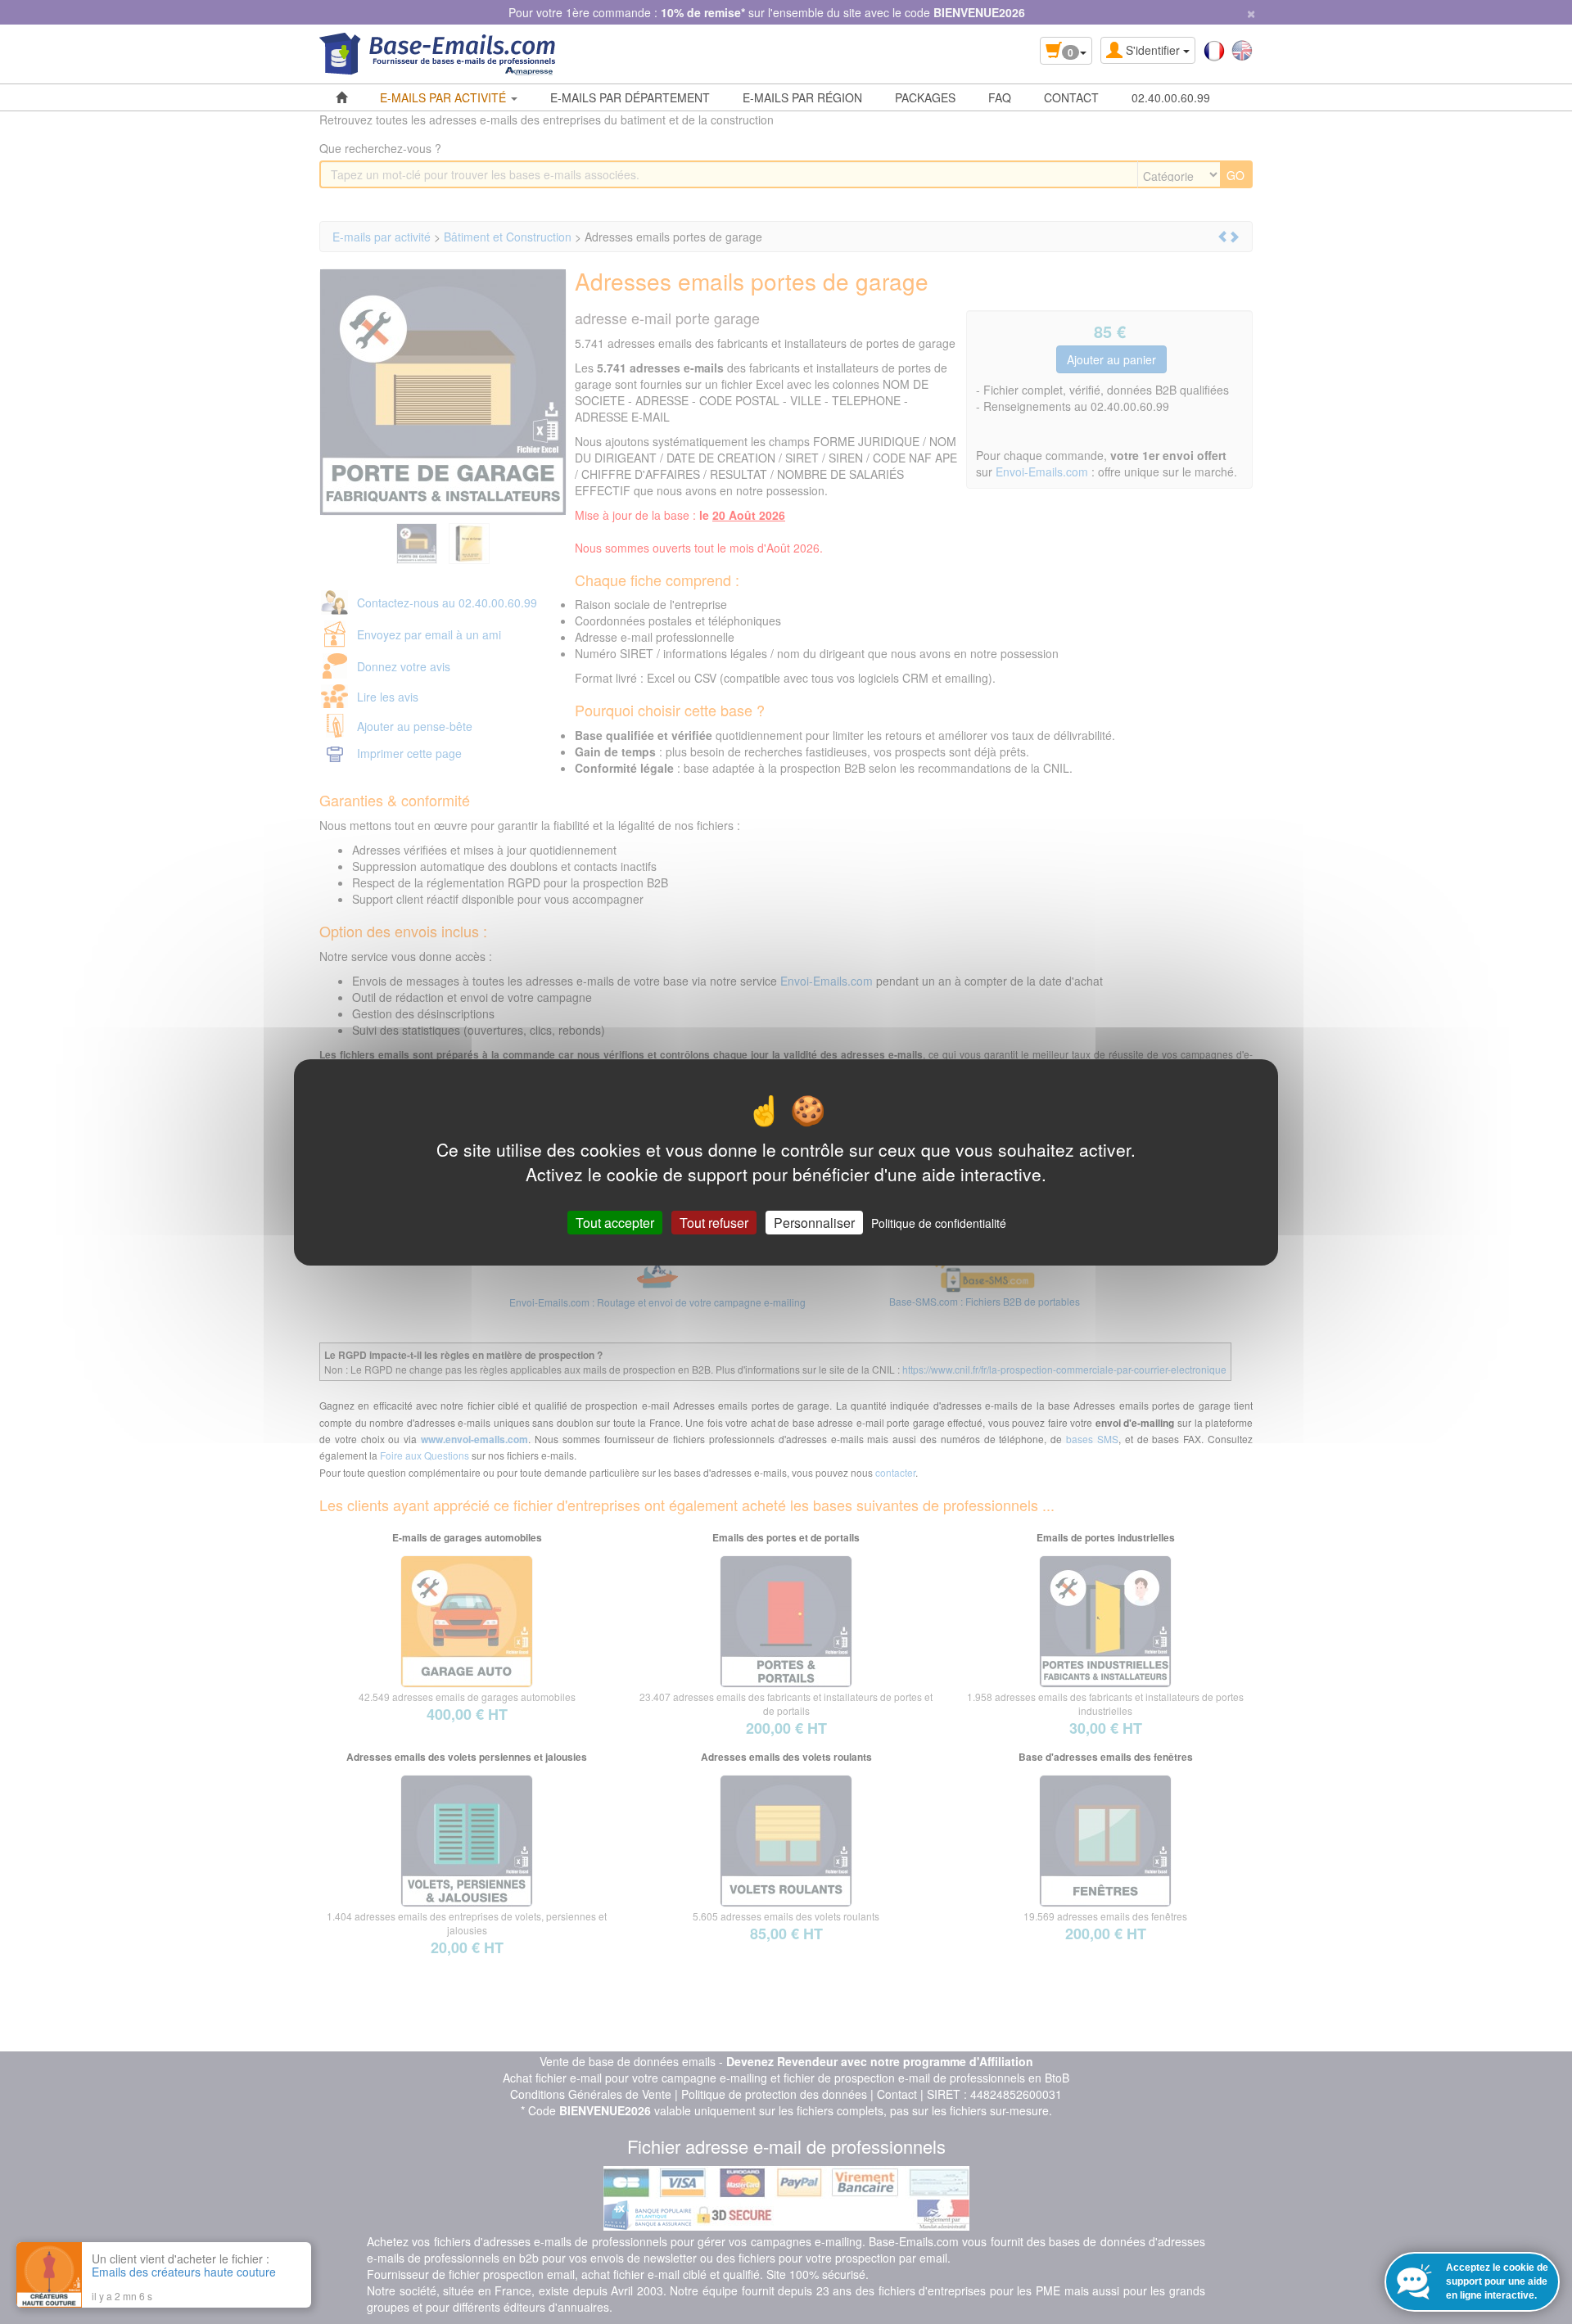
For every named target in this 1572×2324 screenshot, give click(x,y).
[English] (1242, 49)
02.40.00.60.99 (1171, 97)
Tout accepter (615, 1222)
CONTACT (1071, 97)
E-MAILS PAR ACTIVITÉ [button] (445, 97)
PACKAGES (925, 97)
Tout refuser (714, 1222)
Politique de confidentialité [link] (939, 1222)
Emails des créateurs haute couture (184, 2272)
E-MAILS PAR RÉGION (802, 97)
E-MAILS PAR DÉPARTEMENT (630, 97)
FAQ (1000, 97)
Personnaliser (814, 1222)
